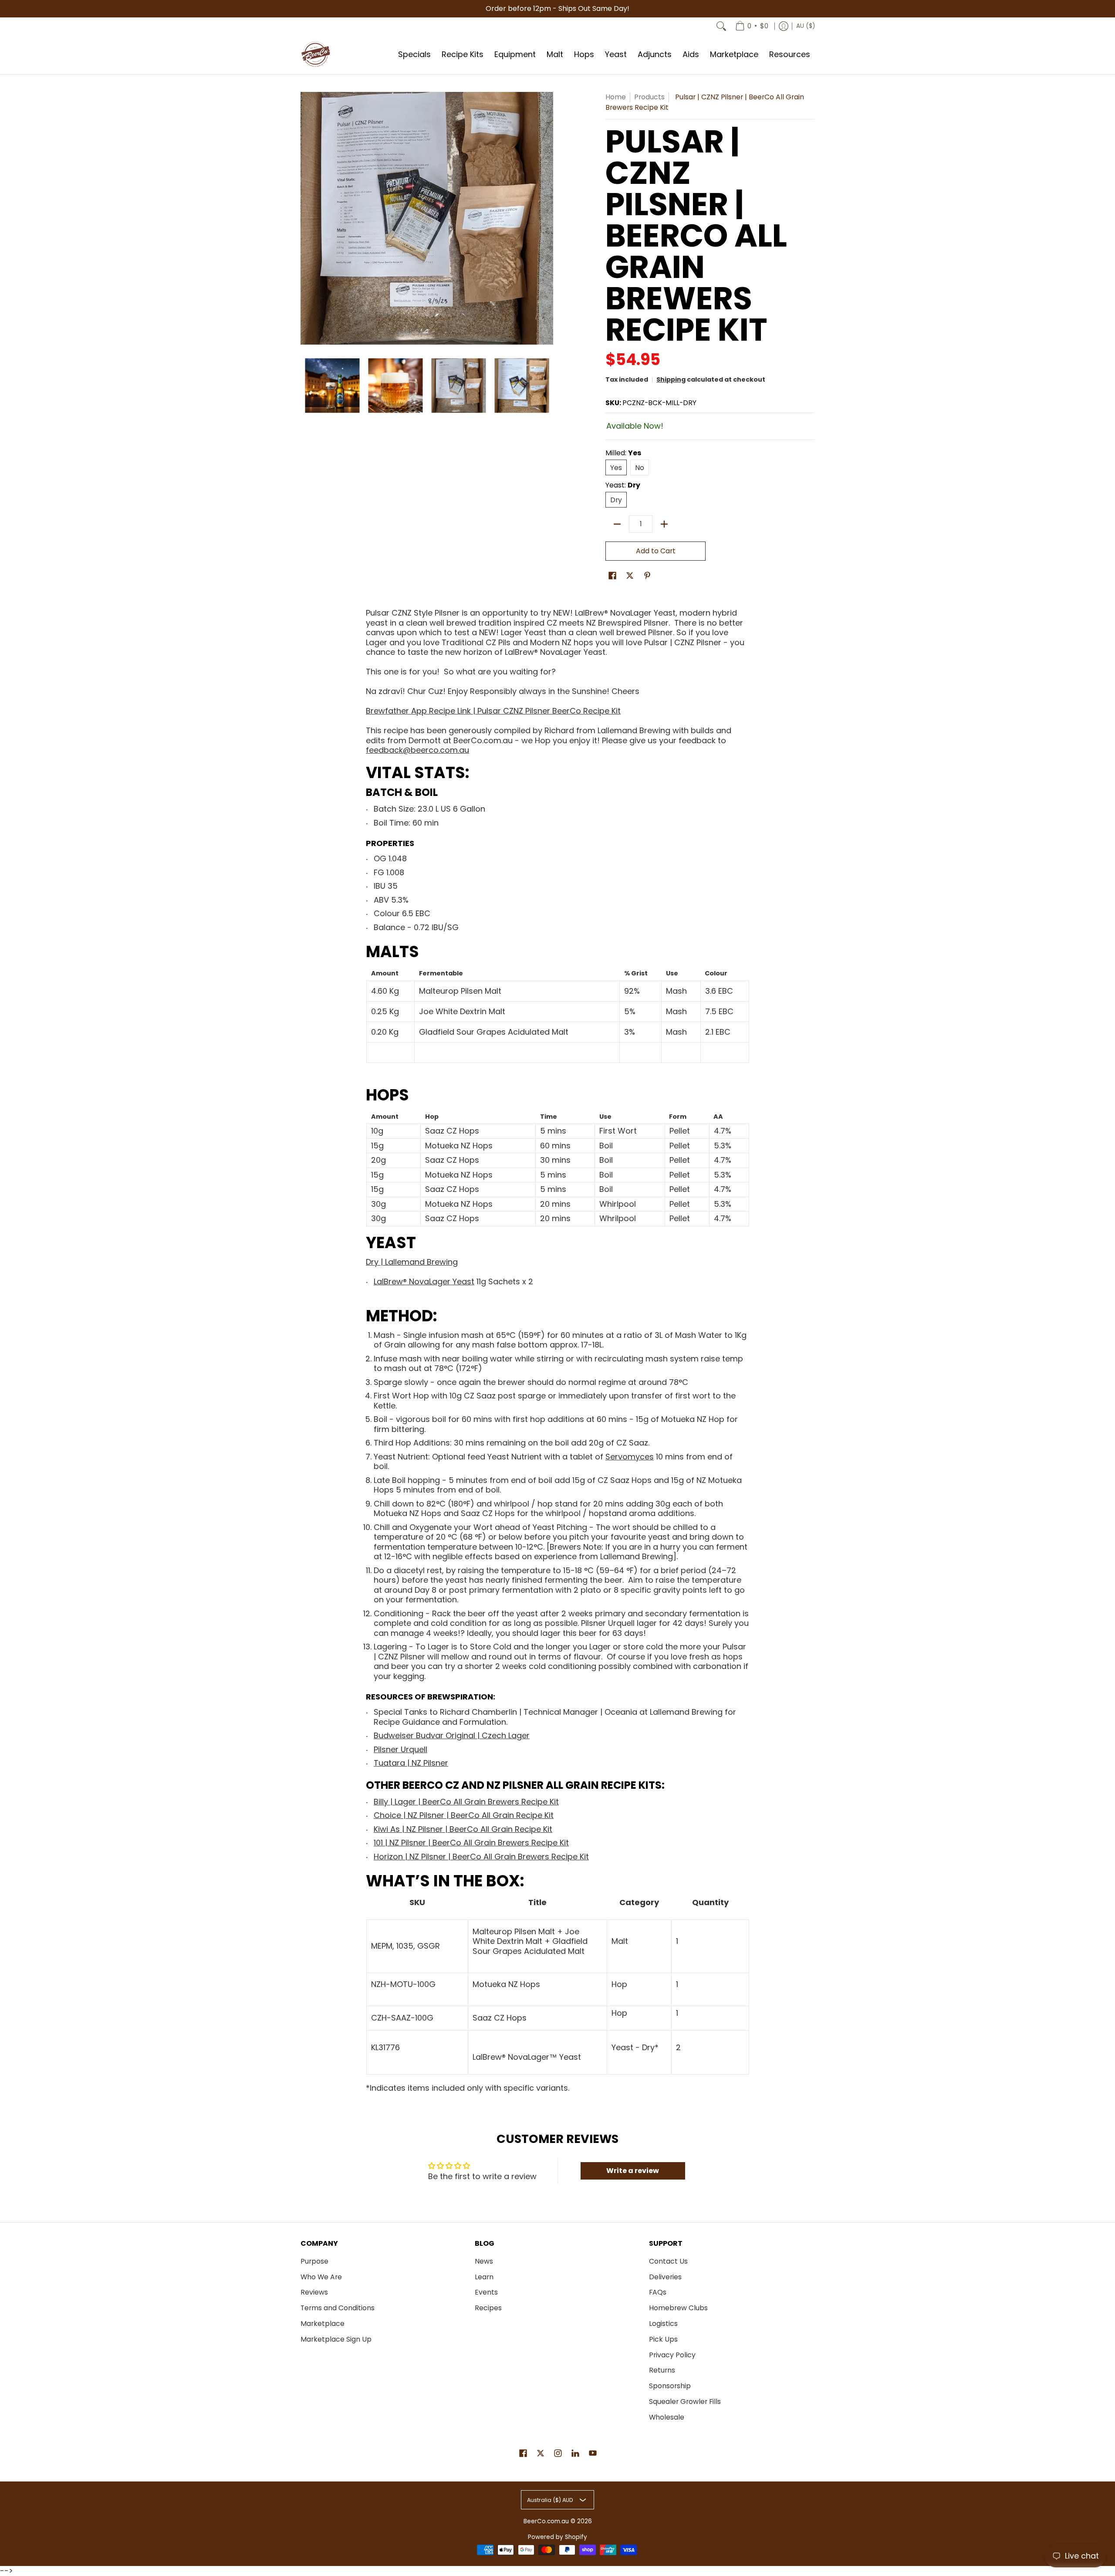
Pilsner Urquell (400, 1749)
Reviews (314, 2292)
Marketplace (323, 2324)
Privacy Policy (672, 2355)
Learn (484, 2277)
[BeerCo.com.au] (316, 54)
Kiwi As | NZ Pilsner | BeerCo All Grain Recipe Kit (463, 1829)
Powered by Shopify (557, 2537)
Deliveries (665, 2277)
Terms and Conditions (338, 2308)
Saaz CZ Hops (452, 1131)
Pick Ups (663, 2339)
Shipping (671, 379)
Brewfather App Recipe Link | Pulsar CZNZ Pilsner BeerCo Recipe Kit (493, 711)
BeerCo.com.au (546, 2521)
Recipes (488, 2308)
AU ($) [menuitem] (806, 26)
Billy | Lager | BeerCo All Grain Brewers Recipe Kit (466, 1802)
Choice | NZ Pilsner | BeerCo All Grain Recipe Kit (464, 1815)
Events (486, 2292)
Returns (662, 2370)
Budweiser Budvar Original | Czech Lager (452, 1735)
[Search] (721, 26)
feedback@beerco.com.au (417, 750)
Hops (387, 1095)
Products (649, 97)
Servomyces (630, 1457)
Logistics (663, 2324)
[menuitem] (752, 26)
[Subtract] (617, 524)
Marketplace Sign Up (336, 2339)
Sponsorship (670, 2386)
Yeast (391, 1243)
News (484, 2261)
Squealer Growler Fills (685, 2402)
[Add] (664, 524)
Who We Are (321, 2277)
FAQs (658, 2292)
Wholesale (667, 2417)
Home (616, 97)
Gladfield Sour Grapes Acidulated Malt (494, 1032)
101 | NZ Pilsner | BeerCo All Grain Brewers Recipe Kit (471, 1843)
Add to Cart (656, 551)
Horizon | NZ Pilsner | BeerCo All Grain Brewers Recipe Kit (481, 1857)
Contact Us (668, 2261)
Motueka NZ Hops (459, 1146)
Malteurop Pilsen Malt (460, 991)
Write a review (633, 2171)
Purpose (314, 2261)
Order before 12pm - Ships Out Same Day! (557, 8)
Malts (392, 952)
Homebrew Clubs (678, 2308)
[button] (612, 576)
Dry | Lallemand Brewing (412, 1262)
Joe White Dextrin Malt (462, 1011)
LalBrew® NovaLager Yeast (424, 1281)
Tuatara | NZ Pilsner (411, 1763)
